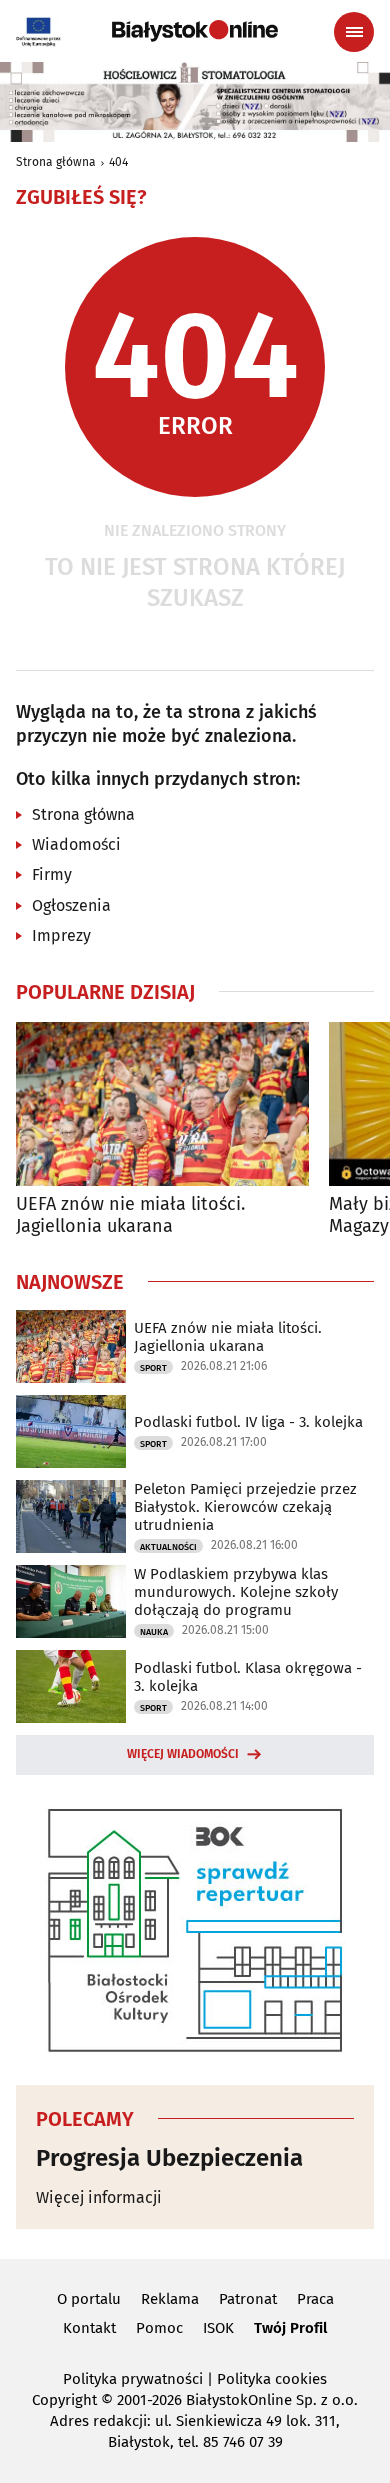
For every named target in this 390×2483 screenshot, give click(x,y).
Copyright (64, 2400)
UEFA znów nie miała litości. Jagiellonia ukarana (130, 1215)
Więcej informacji (99, 2197)
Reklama (170, 2299)
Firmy (52, 874)
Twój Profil (290, 2328)
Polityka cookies (272, 2379)
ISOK (218, 2328)
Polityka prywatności (133, 2379)
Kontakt (89, 2328)
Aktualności (168, 1547)
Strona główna (56, 162)
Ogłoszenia (71, 905)
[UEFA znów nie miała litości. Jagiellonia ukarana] (162, 1104)
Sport (153, 1368)
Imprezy (61, 935)
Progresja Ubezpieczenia (169, 2158)
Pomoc (159, 2328)
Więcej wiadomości (183, 1754)
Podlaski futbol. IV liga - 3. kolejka (248, 1422)
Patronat (248, 2299)
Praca (315, 2299)
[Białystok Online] (195, 31)
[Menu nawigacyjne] (354, 32)
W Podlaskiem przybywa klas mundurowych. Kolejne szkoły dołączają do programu (236, 1592)
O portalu (89, 2299)
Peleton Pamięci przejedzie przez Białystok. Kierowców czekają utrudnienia (245, 1507)
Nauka (154, 1632)
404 (118, 162)
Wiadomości (76, 844)
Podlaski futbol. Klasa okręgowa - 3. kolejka (248, 1677)
